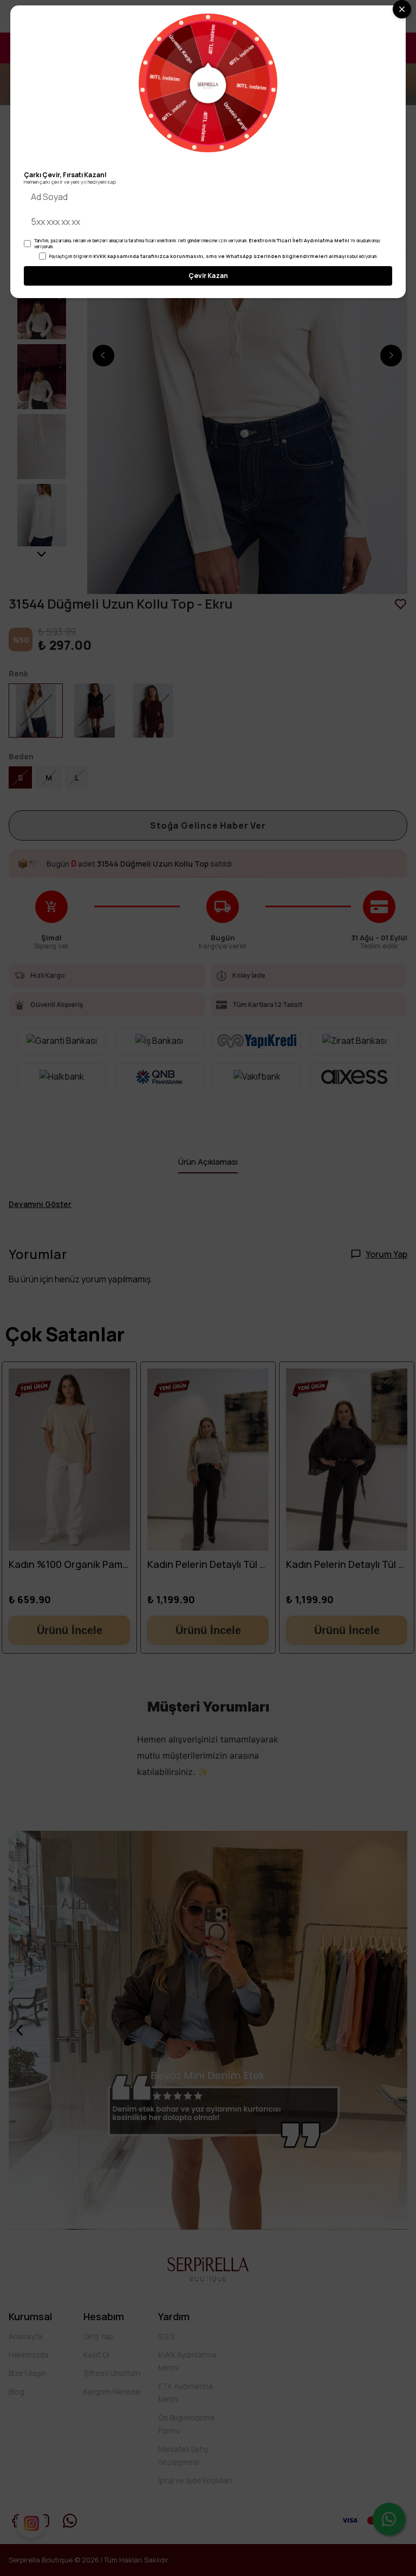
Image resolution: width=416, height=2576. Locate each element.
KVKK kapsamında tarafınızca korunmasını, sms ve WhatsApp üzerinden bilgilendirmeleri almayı (220, 256)
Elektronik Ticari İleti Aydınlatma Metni (299, 240)
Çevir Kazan (208, 276)
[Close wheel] (402, 9)
